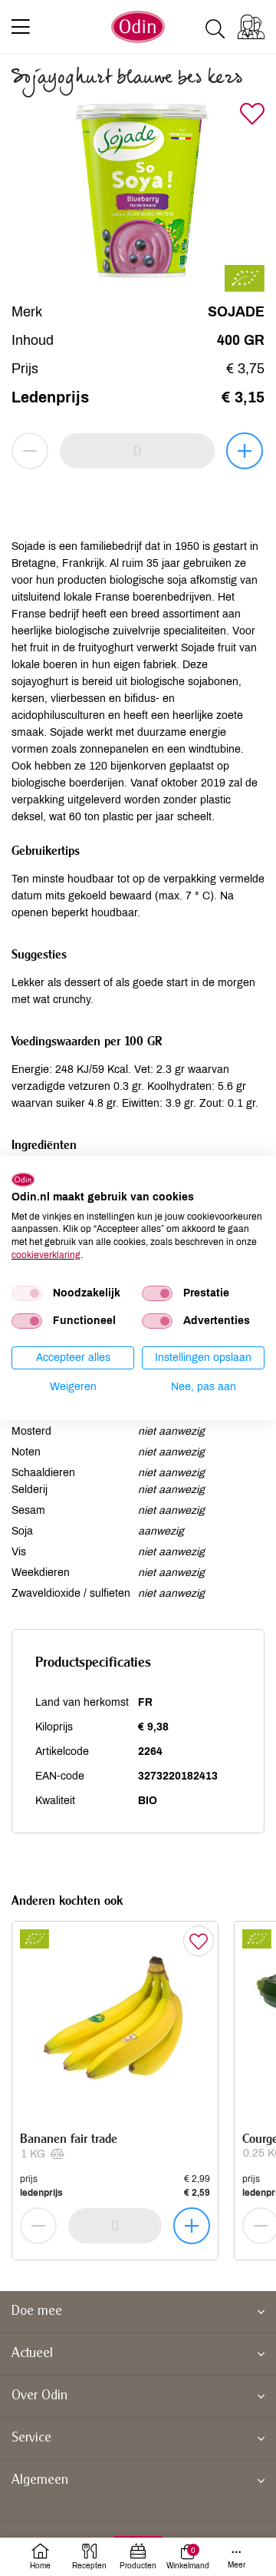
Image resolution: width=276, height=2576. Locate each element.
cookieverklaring (46, 1255)
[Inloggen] (251, 27)
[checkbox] (27, 1293)
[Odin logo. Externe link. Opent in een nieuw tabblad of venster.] (23, 1180)
